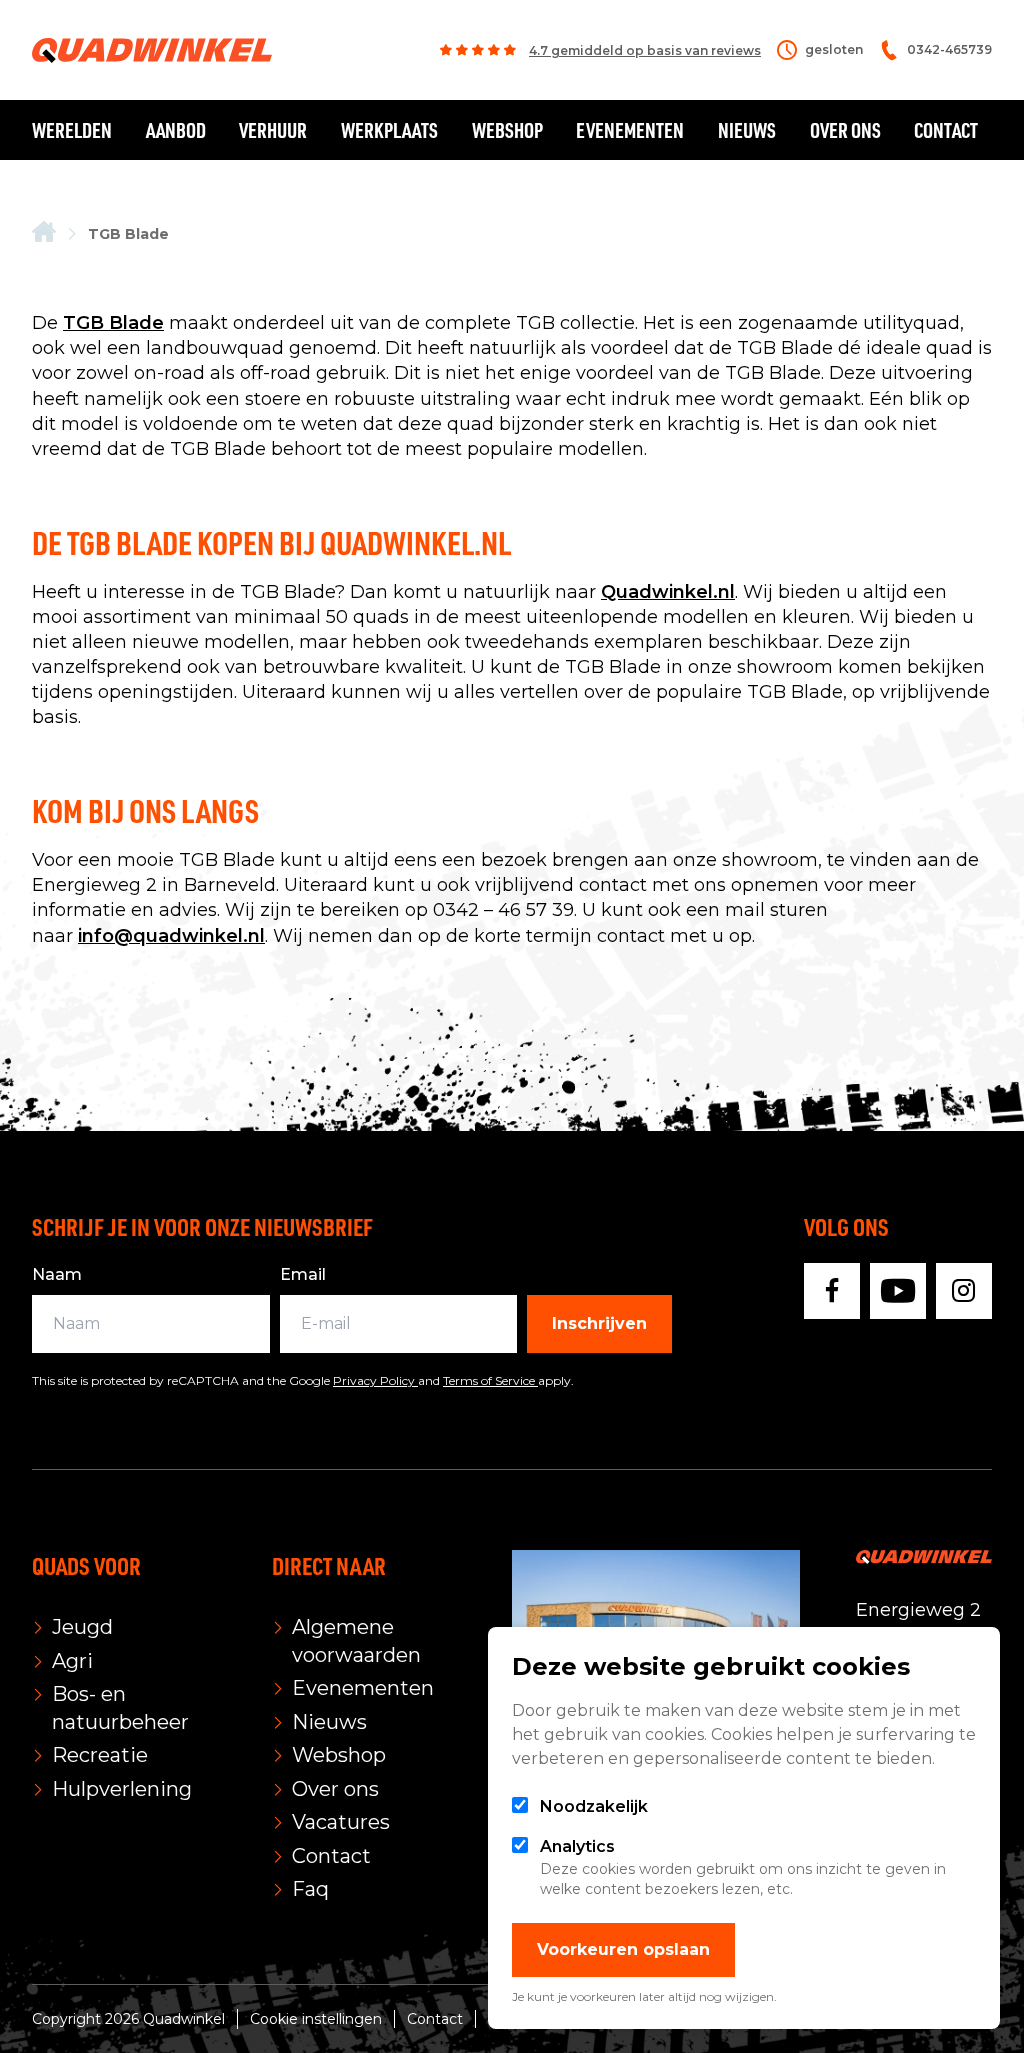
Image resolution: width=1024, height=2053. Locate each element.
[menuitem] (44, 233)
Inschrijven (599, 1323)
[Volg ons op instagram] (964, 1291)
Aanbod (176, 130)
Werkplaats (389, 130)
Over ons (845, 130)
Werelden (72, 130)
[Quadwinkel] (152, 50)
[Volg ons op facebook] (832, 1291)
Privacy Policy (375, 1380)
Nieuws (747, 130)
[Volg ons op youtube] (898, 1291)
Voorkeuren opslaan (623, 1949)
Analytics (577, 1846)
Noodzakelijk (594, 1806)
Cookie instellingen (316, 2019)
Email (303, 1274)
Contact (946, 130)
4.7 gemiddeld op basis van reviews (645, 50)
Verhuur (273, 130)
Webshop (507, 130)
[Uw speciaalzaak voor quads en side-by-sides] (44, 233)
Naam (57, 1274)
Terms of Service (490, 1380)
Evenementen (630, 130)
